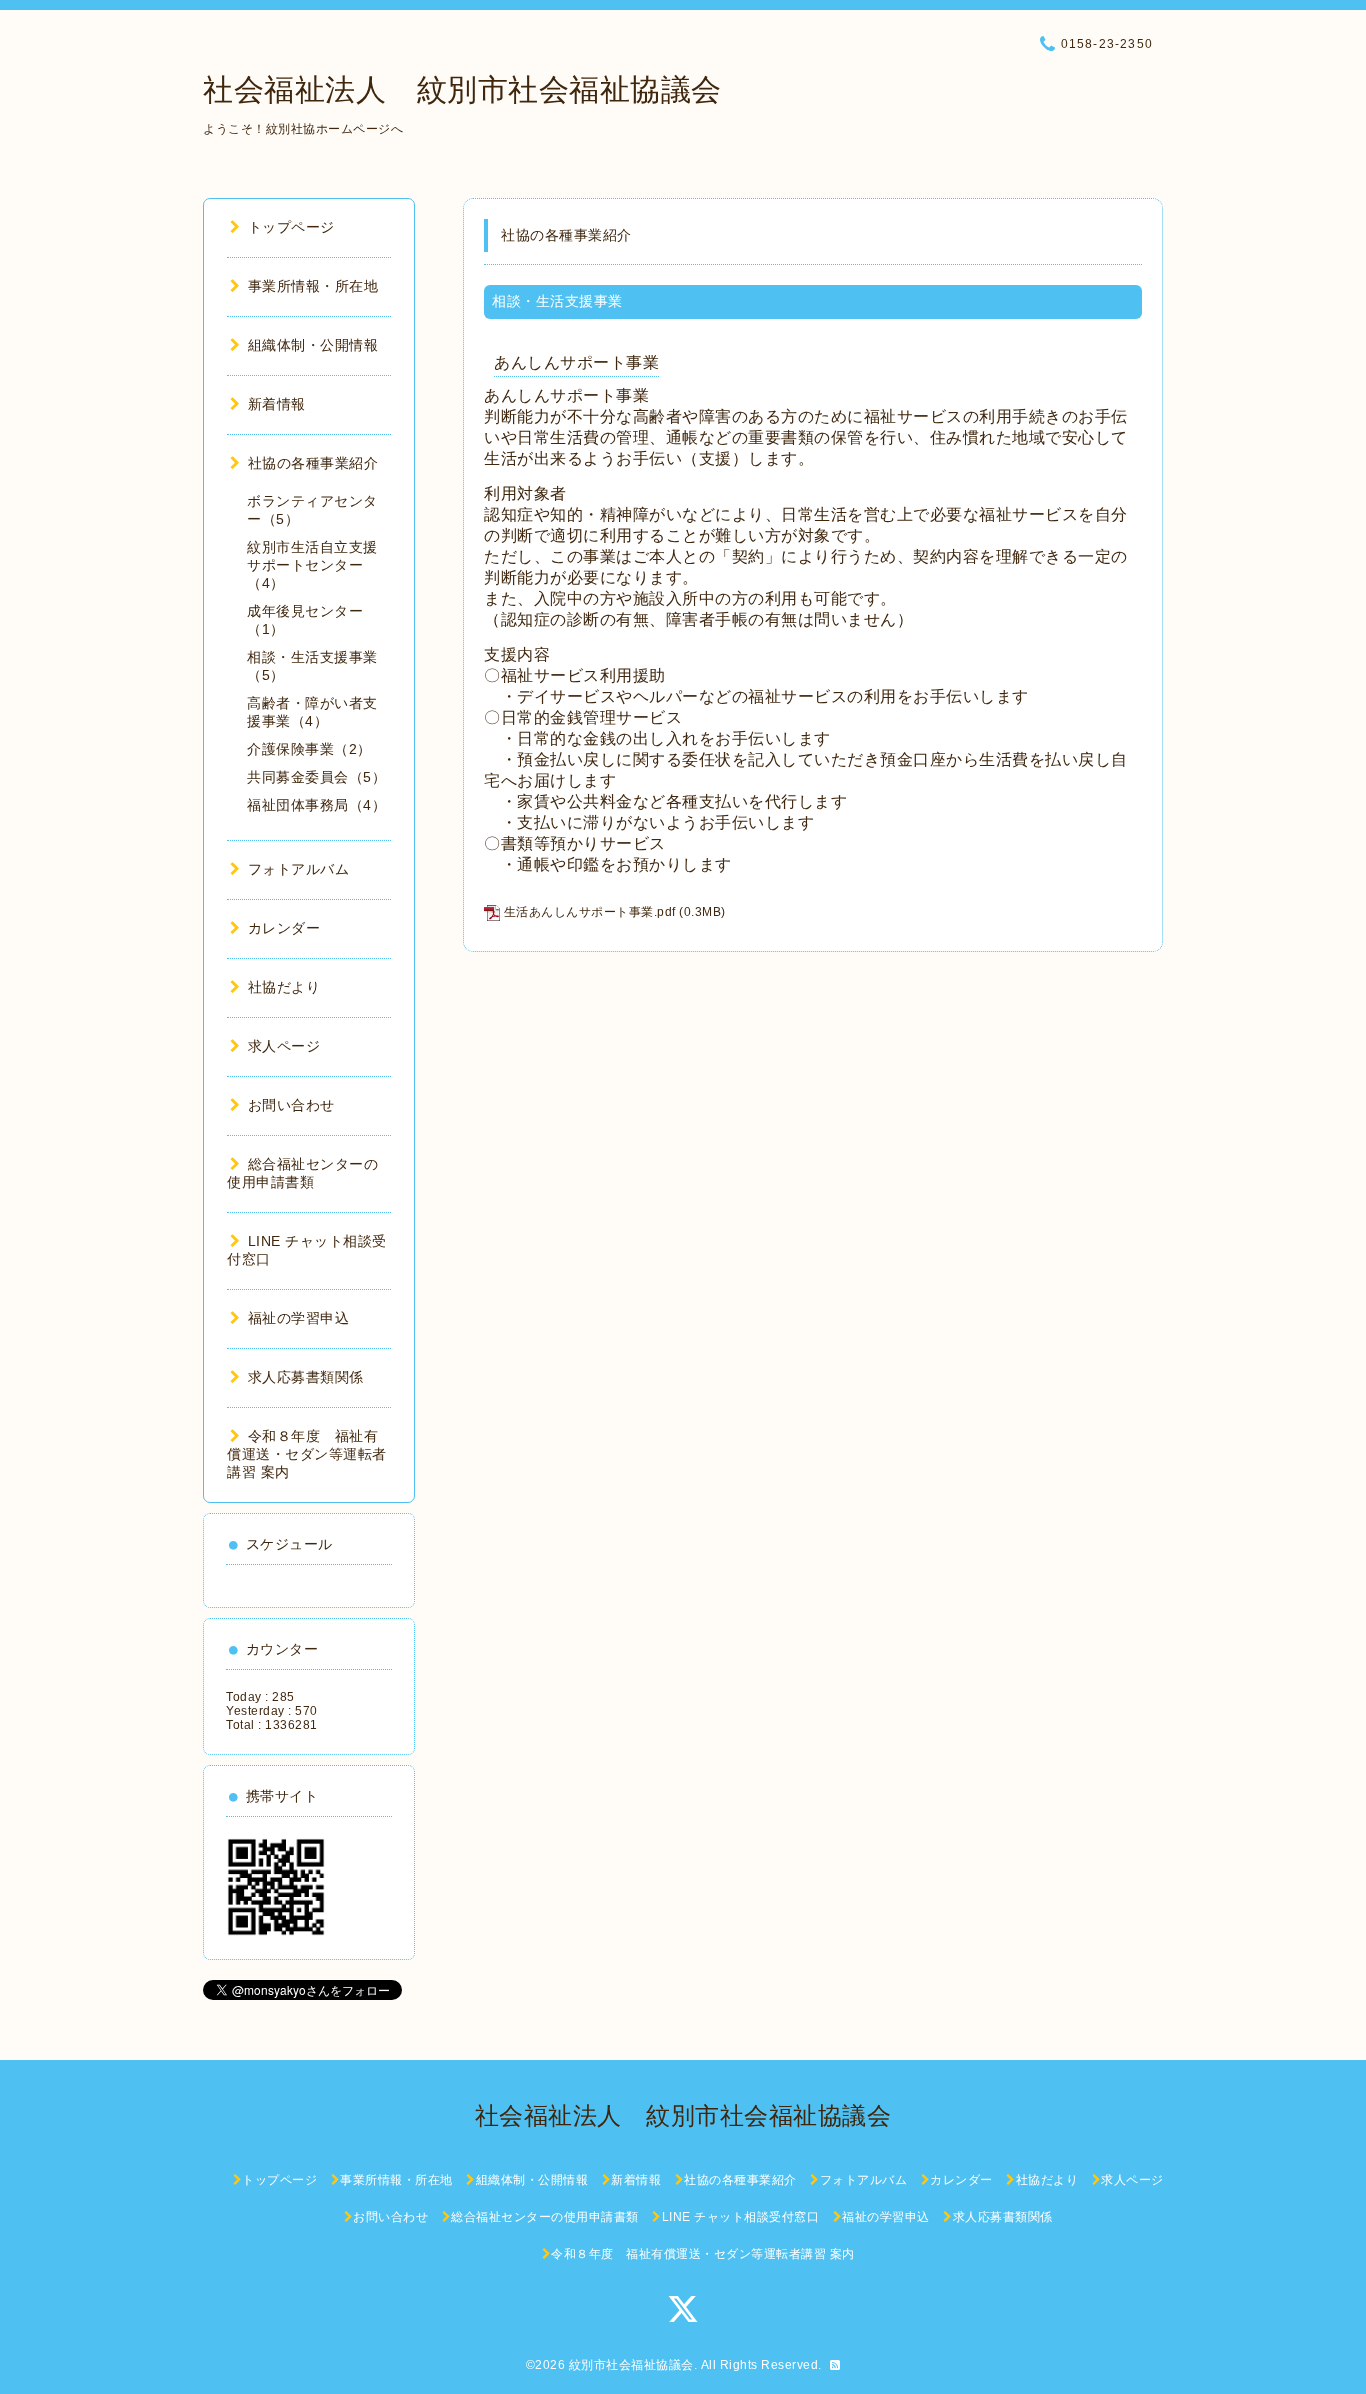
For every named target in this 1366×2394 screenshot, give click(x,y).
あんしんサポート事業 (576, 362)
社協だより (284, 987)
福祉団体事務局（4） (316, 805)
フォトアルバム (298, 869)
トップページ (291, 227)
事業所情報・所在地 (313, 286)
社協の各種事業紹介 (313, 463)
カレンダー (284, 928)
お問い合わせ (291, 1105)
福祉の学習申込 (298, 1318)
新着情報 (277, 404)
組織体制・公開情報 (313, 345)
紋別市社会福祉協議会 (631, 2365)
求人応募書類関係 (306, 1377)
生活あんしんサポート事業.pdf (590, 912)
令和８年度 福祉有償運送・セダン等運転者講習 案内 (307, 1454)
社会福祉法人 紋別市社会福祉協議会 (462, 89)
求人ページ (284, 1046)
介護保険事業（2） (309, 749)
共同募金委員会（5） (316, 777)
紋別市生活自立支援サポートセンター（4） (312, 565)
